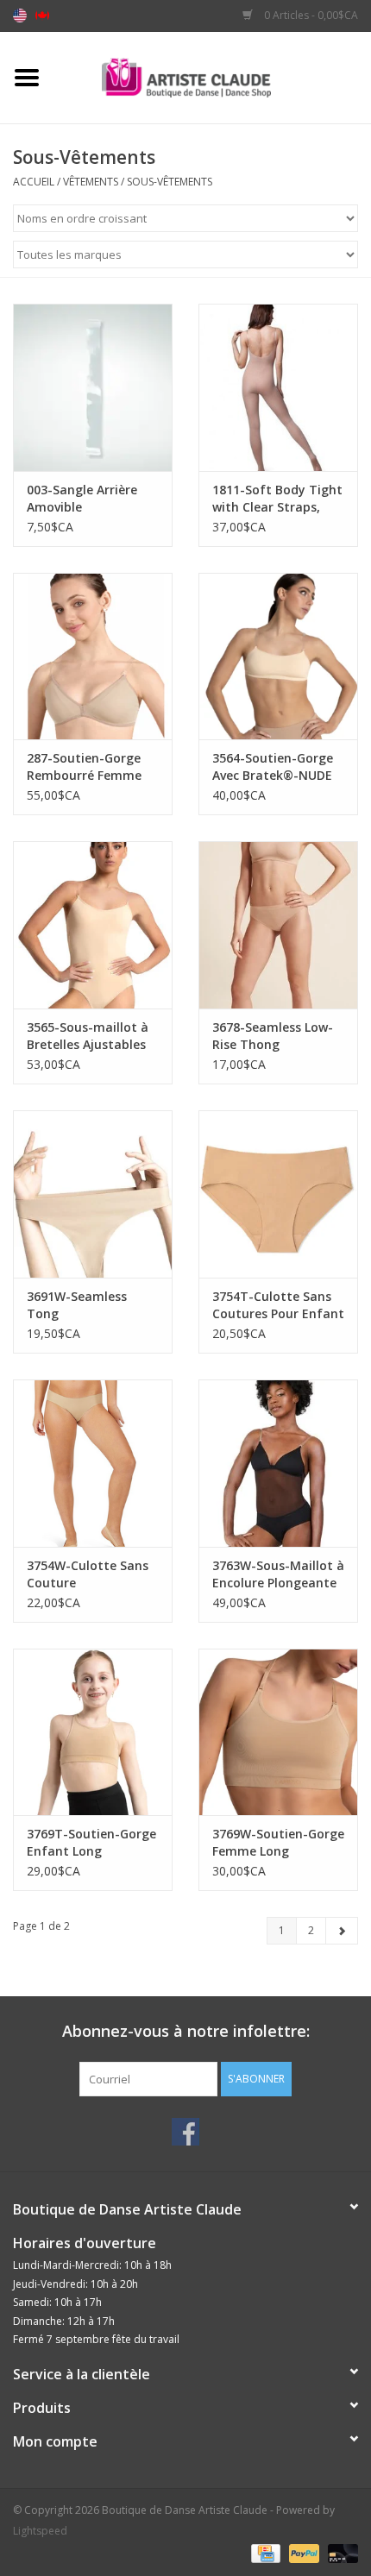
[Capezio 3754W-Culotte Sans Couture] (93, 1463)
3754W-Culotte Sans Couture (88, 1574)
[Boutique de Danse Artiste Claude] (212, 76)
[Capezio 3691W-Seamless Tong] (93, 1194)
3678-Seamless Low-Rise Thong (273, 1036)
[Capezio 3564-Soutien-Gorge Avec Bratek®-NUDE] (278, 657)
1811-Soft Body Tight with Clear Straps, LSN (277, 499)
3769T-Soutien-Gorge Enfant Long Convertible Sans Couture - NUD (91, 1843)
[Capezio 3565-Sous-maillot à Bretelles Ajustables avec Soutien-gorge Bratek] (93, 925)
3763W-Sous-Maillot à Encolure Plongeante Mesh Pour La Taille (278, 1574)
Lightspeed (40, 2531)
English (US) (20, 16)
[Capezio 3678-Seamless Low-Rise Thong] (278, 925)
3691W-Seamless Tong (77, 1305)
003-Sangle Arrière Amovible (82, 498)
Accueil (34, 182)
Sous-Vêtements (170, 182)
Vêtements (91, 182)
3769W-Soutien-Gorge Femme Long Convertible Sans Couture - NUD (278, 1843)
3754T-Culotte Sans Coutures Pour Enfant (278, 1305)
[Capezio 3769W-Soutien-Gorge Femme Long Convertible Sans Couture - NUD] (278, 1732)
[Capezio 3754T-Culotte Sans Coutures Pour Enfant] (278, 1194)
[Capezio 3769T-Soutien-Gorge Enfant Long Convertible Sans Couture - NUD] (93, 1732)
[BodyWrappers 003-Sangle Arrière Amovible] (93, 387)
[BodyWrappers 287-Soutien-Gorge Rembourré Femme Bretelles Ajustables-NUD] (93, 657)
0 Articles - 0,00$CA (310, 15)
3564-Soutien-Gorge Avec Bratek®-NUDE (273, 767)
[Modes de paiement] (264, 2552)
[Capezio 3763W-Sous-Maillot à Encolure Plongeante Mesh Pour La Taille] (278, 1463)
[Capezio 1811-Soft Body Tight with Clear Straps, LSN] (278, 387)
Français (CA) (42, 16)
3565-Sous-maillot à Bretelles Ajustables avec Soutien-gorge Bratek (88, 1036)
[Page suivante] (342, 1931)
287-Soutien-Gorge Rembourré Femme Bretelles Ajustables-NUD (89, 767)
